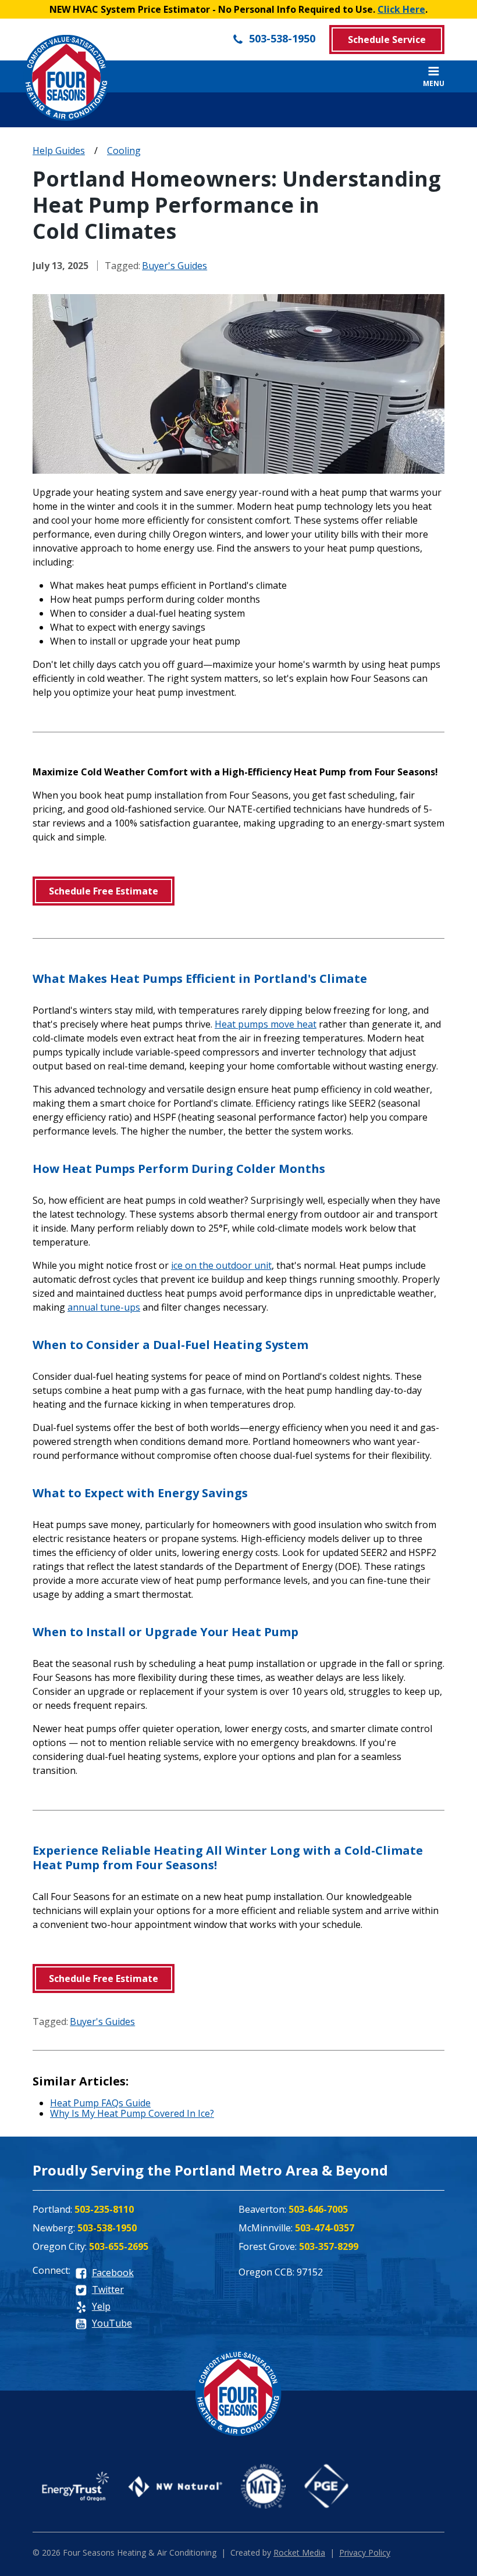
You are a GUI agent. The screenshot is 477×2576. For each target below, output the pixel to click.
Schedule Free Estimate (104, 891)
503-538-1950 (281, 38)
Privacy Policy (365, 2552)
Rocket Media (299, 2552)
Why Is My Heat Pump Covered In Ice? (132, 2113)
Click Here (401, 9)
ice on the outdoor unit (221, 1265)
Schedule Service (387, 40)
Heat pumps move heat (266, 1024)
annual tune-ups (104, 1307)
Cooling (124, 151)
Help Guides (59, 151)
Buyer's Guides (175, 266)
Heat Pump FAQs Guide (100, 2103)
